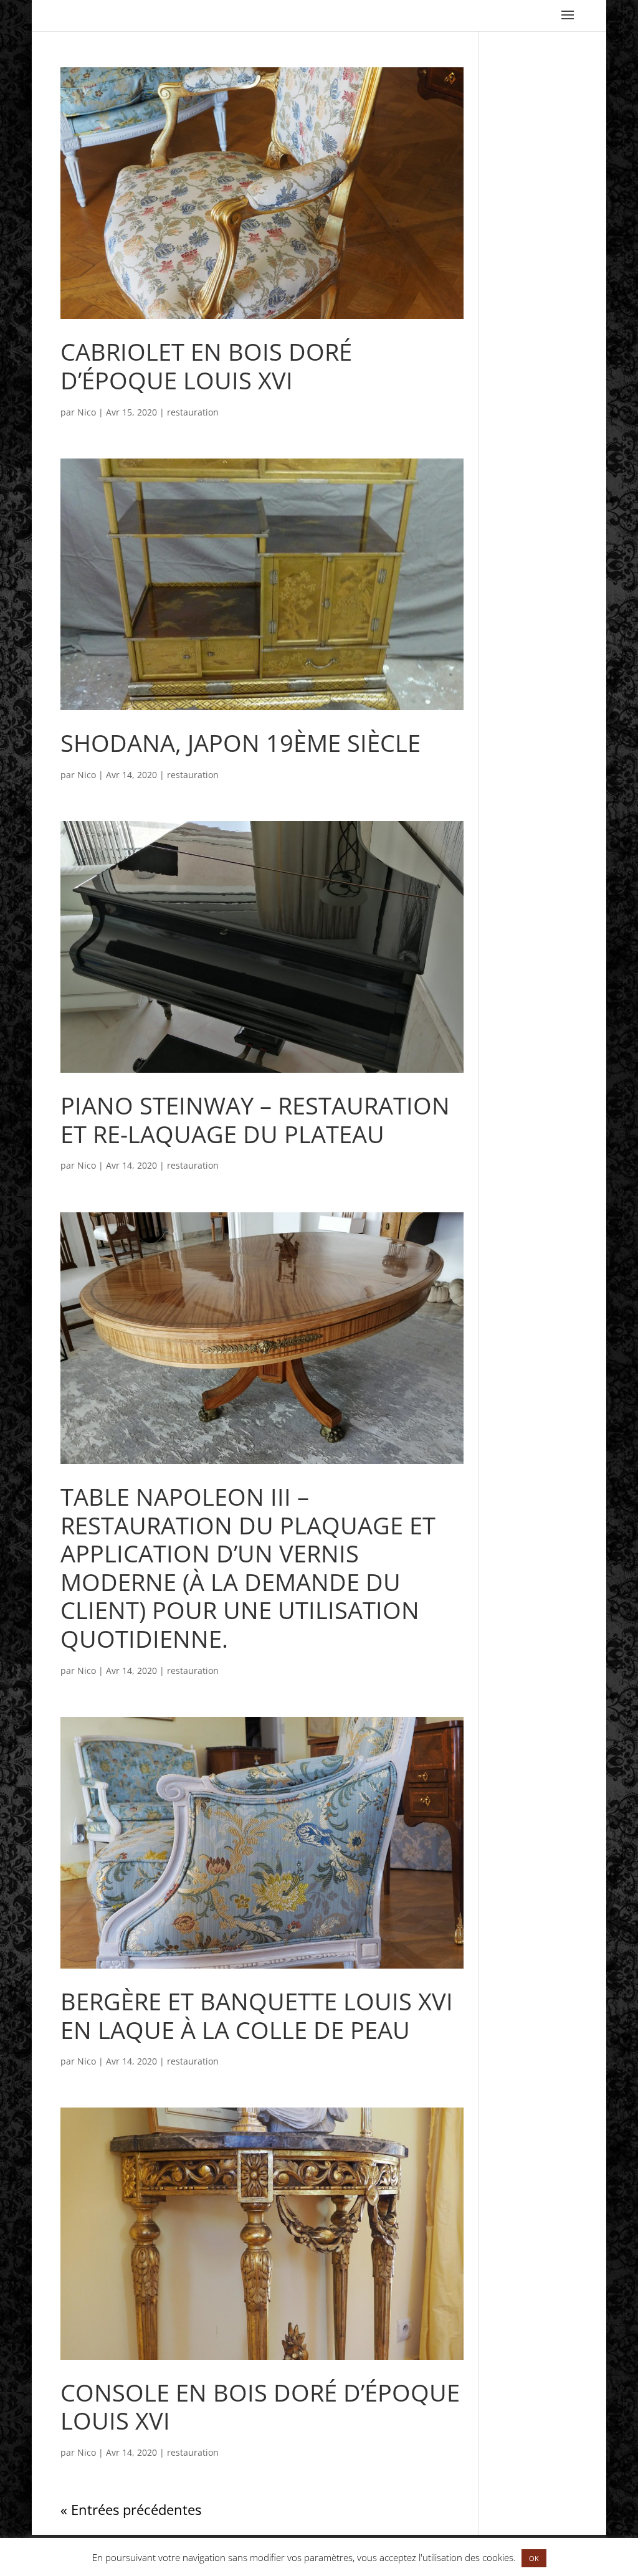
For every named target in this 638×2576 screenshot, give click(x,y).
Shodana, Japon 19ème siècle (240, 743)
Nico (87, 412)
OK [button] (534, 2558)
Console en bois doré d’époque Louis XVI (260, 2407)
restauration (193, 412)
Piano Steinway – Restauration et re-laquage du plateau (255, 1119)
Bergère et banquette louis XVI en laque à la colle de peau (257, 2015)
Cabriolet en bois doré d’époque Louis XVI (206, 366)
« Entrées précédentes (131, 2509)
